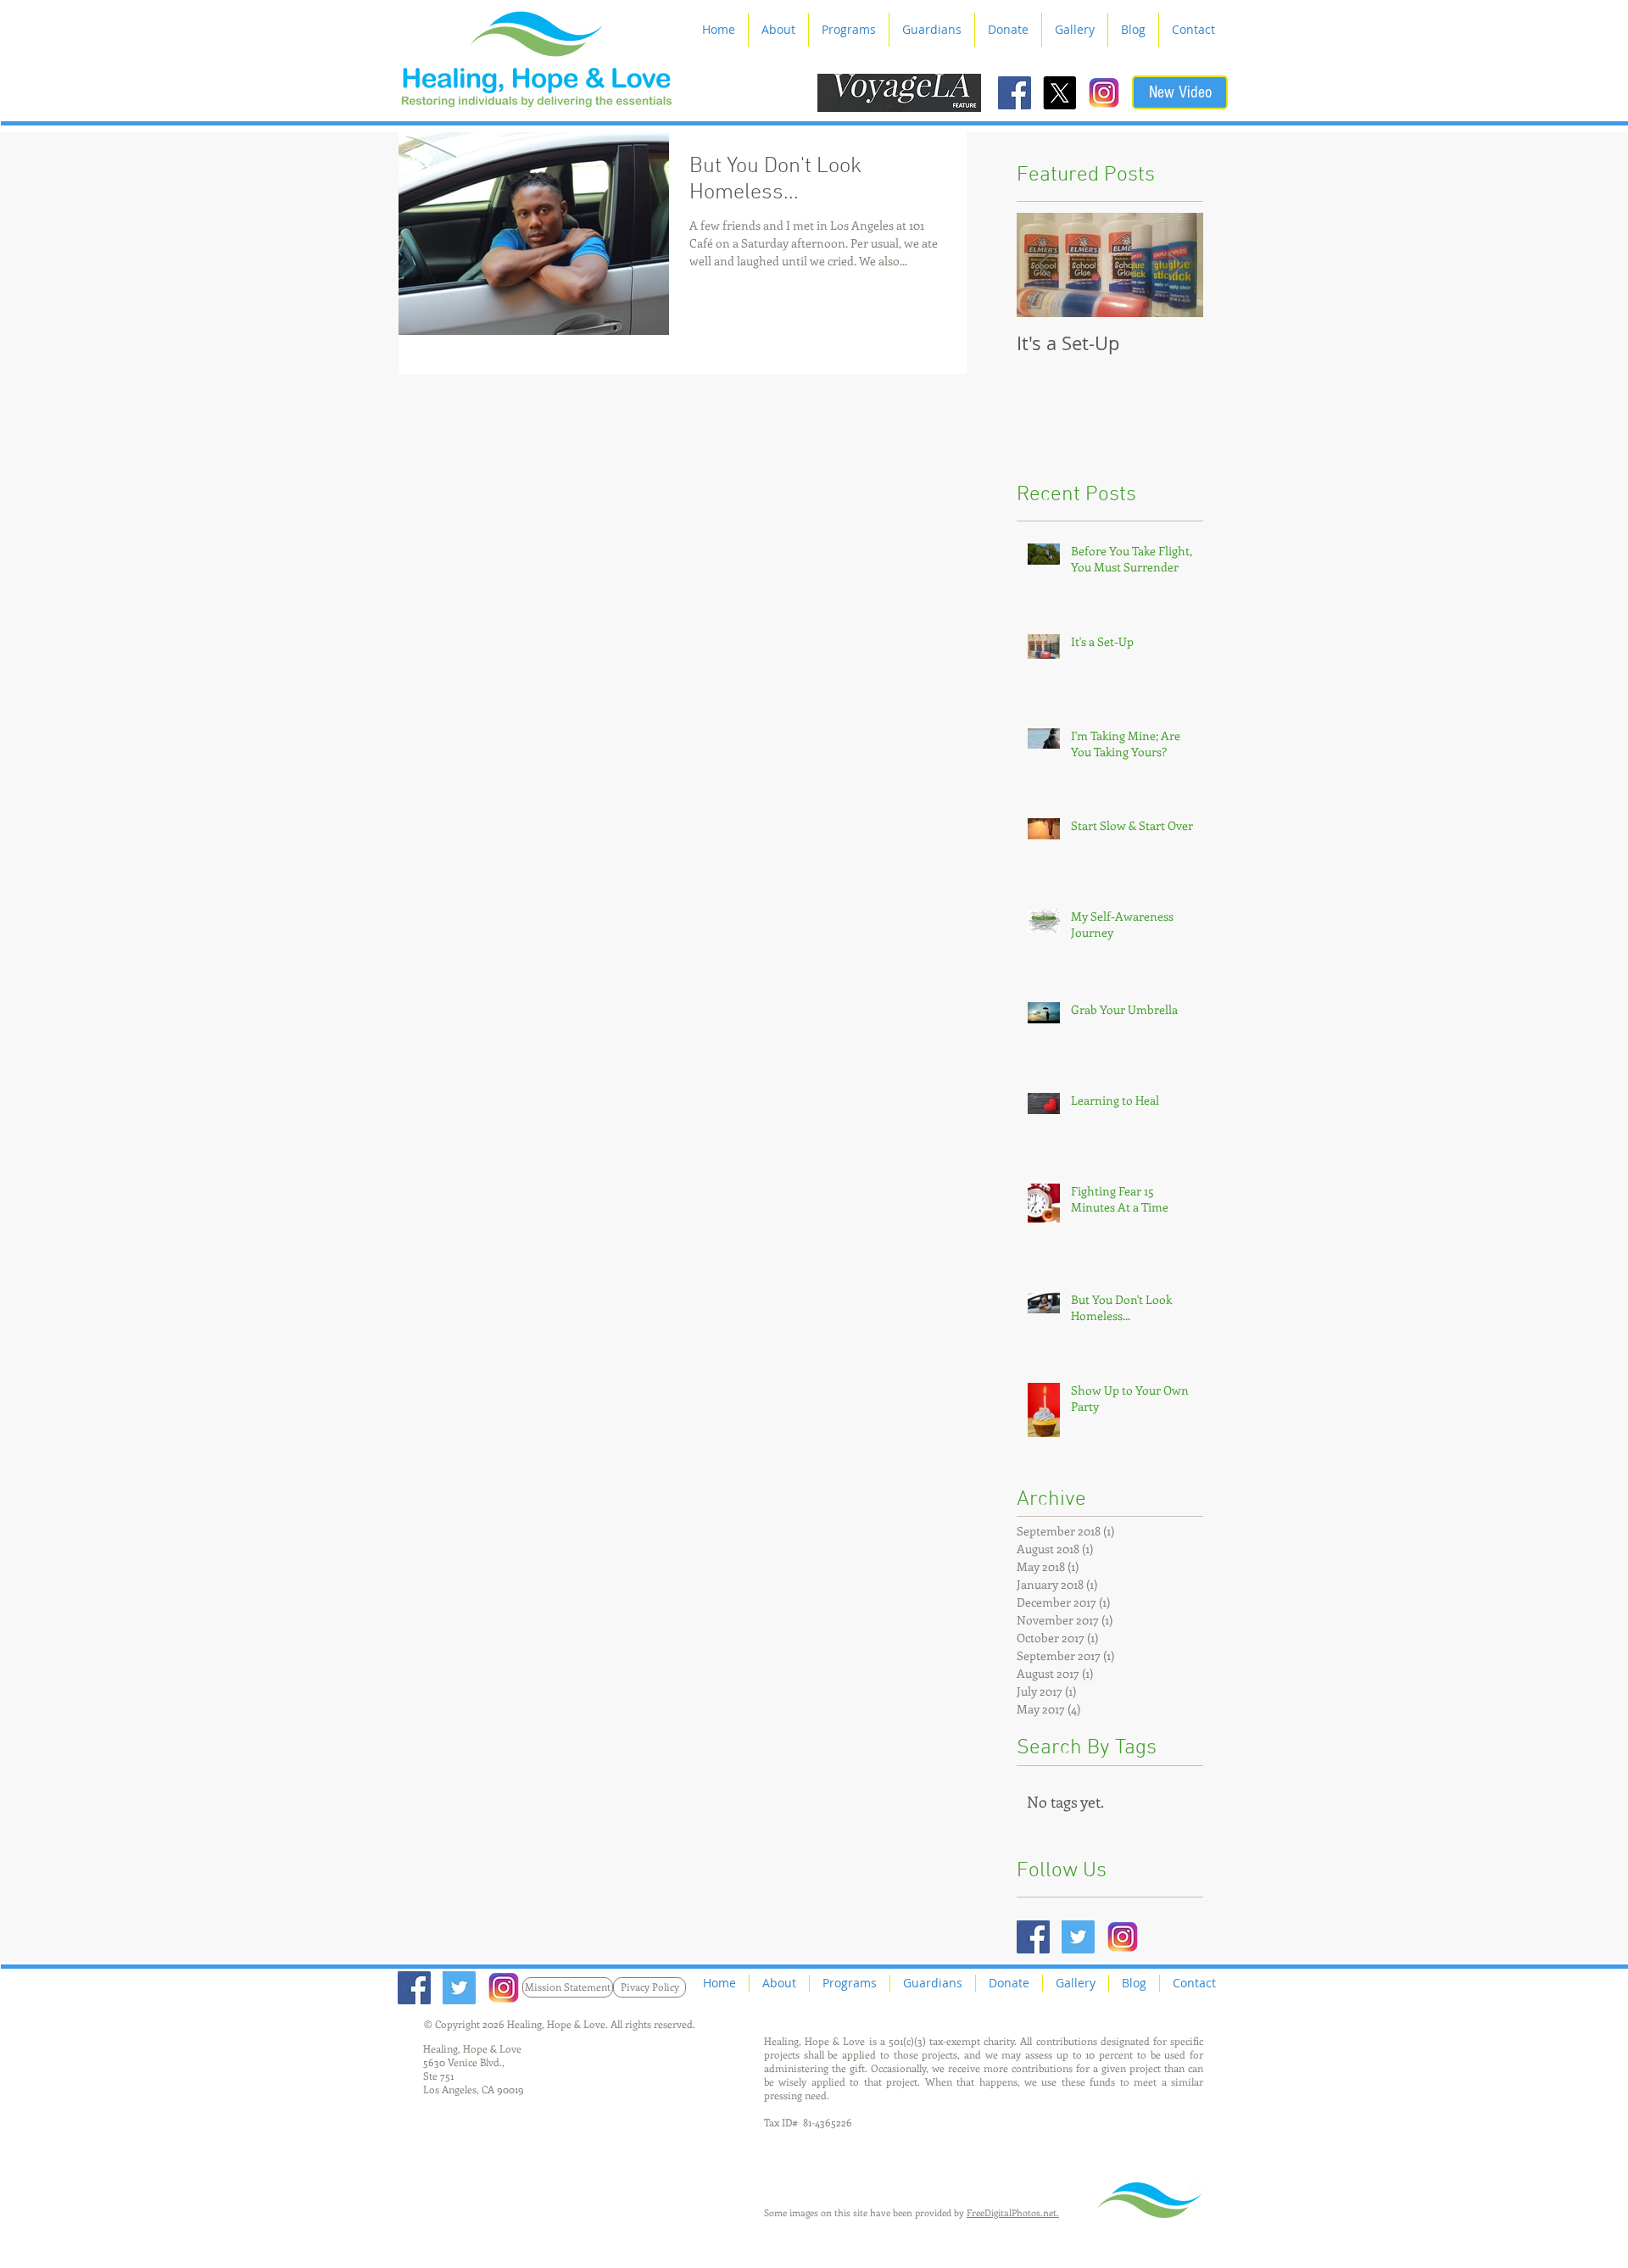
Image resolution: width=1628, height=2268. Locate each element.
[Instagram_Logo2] (1104, 93)
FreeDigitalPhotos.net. (1013, 2212)
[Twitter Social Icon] (1078, 1937)
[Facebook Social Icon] (1015, 93)
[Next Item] (1176, 265)
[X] (1059, 93)
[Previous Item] (1044, 265)
